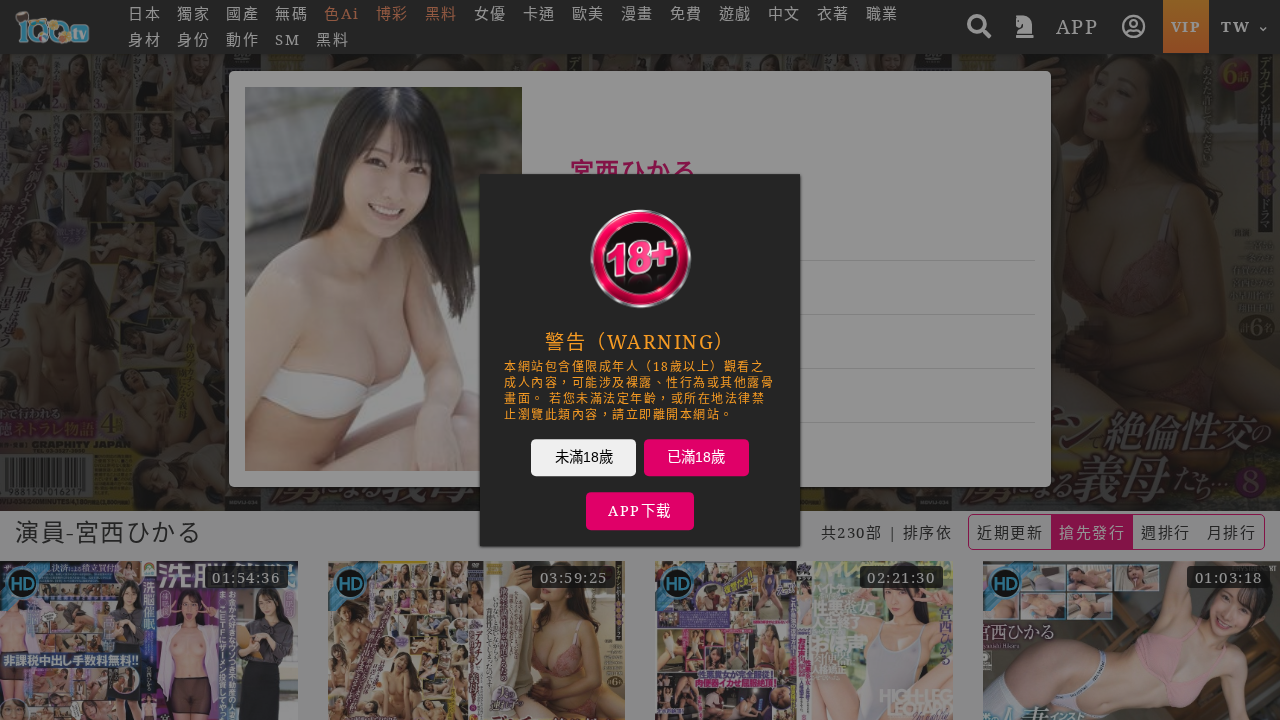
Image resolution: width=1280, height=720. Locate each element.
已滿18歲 (696, 457)
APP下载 (640, 510)
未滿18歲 (584, 457)
